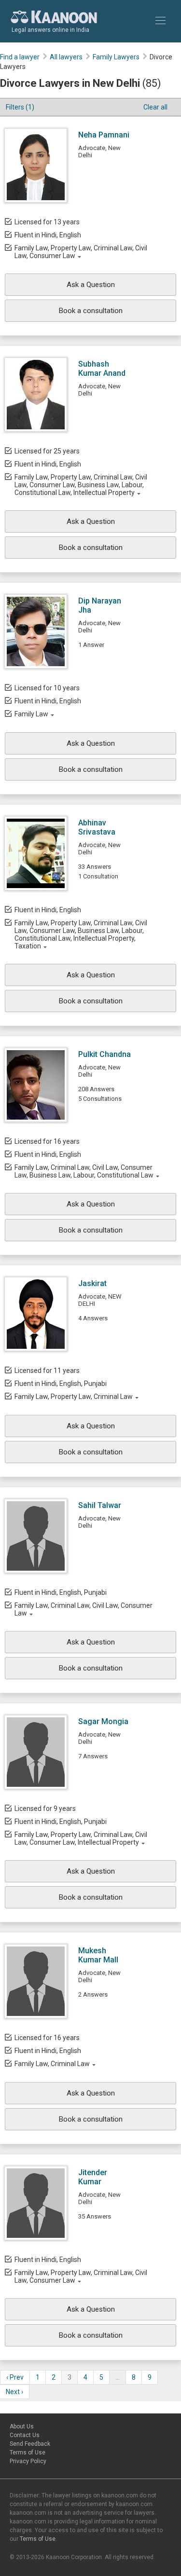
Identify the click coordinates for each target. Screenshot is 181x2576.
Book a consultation (91, 311)
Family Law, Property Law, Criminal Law (74, 1397)
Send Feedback (30, 2444)
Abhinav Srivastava (97, 827)
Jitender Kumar (93, 2177)
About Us (22, 2426)
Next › (14, 2392)
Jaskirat (92, 1283)
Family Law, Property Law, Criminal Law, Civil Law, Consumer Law (81, 252)
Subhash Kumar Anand (102, 369)
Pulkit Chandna (104, 1054)
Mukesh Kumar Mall (98, 1955)
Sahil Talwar (100, 1505)
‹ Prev (15, 2377)
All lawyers (66, 57)
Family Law (31, 714)
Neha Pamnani (104, 135)
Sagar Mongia (103, 1721)
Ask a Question (91, 285)
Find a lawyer (20, 57)
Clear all (155, 107)
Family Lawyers (116, 57)
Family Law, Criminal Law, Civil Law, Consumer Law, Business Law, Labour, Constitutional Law (84, 1171)
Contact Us (25, 2435)
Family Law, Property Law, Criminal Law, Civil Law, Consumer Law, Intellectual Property (81, 1838)
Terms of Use (28, 2453)
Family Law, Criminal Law (52, 2064)
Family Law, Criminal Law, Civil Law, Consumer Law (84, 1609)
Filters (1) (20, 107)
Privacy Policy (28, 2461)
